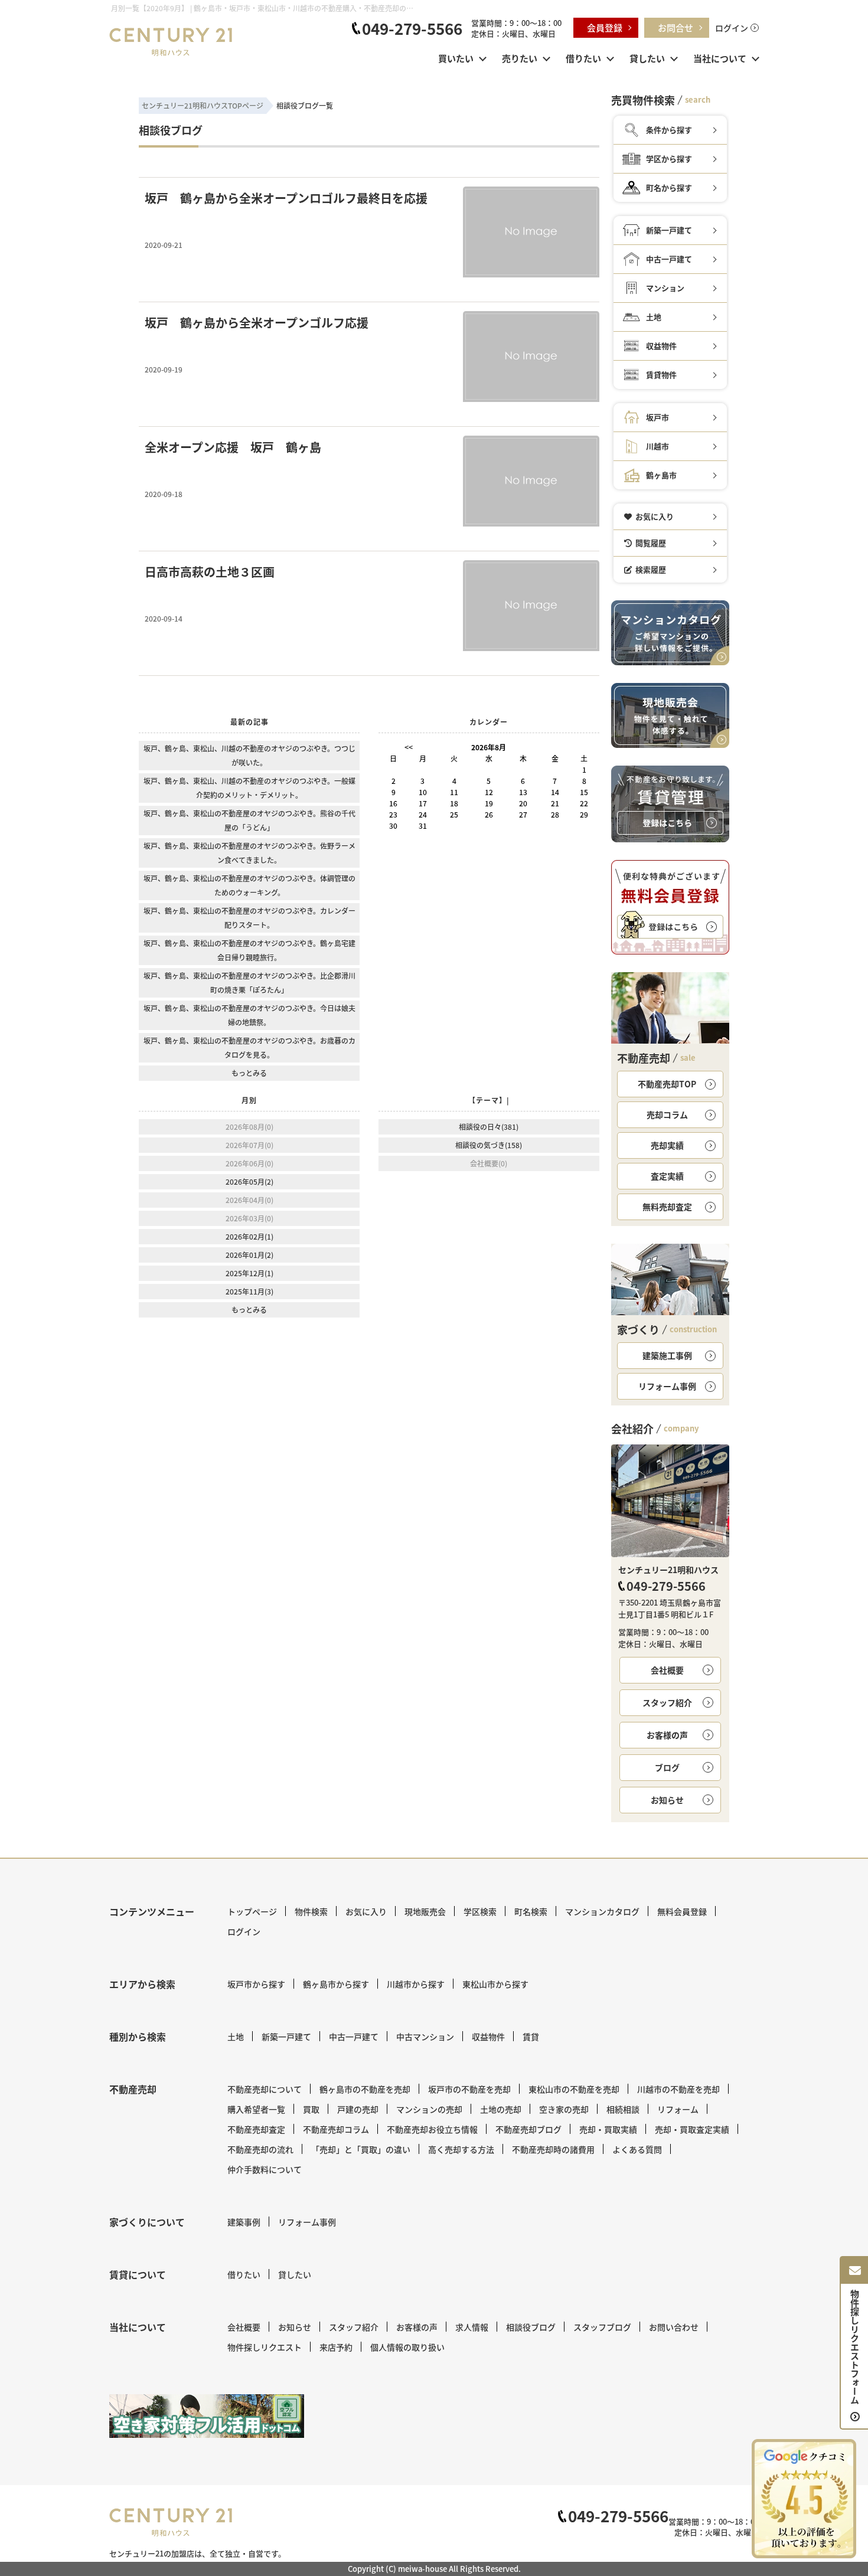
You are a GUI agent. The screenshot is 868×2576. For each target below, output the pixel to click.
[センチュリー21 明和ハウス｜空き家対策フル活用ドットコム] (207, 2416)
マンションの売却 (429, 2109)
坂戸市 (657, 417)
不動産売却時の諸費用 (553, 2149)
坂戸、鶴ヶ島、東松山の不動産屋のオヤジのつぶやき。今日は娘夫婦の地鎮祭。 (249, 1015)
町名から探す (669, 187)
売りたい (520, 58)
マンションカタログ (602, 1911)
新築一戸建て (669, 230)
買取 (311, 2109)
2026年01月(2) (249, 1255)
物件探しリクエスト (265, 2347)
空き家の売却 (564, 2109)
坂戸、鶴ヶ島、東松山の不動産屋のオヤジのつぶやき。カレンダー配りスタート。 (249, 918)
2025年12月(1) (249, 1273)
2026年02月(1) (249, 1236)
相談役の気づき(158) (489, 1145)
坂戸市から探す (256, 1984)
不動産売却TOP (667, 1084)
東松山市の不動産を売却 (574, 2089)
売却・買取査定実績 (692, 2129)
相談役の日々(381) (489, 1127)
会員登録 (605, 27)
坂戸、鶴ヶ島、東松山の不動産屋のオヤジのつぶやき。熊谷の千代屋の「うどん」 (249, 820)
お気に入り (655, 516)
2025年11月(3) (249, 1291)
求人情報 (472, 2327)
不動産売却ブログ (528, 2129)
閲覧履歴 (651, 543)
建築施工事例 (667, 1355)
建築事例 (244, 2222)
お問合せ (676, 27)
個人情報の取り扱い (407, 2347)
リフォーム (678, 2109)
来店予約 (336, 2347)
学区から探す (669, 158)
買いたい (456, 58)
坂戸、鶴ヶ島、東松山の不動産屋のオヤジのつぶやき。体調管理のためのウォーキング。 (249, 885)
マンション (665, 288)
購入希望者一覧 (256, 2109)
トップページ (252, 1911)
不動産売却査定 (256, 2129)
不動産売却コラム (336, 2129)
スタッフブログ (602, 2327)
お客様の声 (667, 1735)
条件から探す (669, 130)
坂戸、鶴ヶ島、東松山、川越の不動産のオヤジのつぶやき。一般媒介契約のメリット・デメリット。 (249, 788)
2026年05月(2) (249, 1181)
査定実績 (667, 1176)
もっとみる (249, 1073)
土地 (654, 317)
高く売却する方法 (461, 2149)
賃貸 (531, 2036)
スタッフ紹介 (667, 1702)
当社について (720, 58)
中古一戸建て (669, 259)
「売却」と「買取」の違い (361, 2149)
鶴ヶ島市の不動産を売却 (365, 2089)
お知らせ (667, 1800)
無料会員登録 (682, 1911)
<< (409, 747)
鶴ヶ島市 (661, 475)
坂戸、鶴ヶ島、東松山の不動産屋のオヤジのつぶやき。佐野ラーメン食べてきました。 (249, 853)
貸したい (647, 58)
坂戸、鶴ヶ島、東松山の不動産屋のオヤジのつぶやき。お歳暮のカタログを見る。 (249, 1047)
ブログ (667, 1767)
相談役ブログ (531, 2327)
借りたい (583, 58)
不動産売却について (265, 2089)
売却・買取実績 (608, 2129)
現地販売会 (425, 1911)
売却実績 (667, 1145)
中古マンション (425, 2036)
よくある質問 (637, 2149)
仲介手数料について (265, 2169)
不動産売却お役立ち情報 (432, 2129)
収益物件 (661, 346)
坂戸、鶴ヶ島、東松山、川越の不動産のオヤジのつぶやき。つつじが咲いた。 (249, 755)
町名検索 (531, 1911)
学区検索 (480, 1911)
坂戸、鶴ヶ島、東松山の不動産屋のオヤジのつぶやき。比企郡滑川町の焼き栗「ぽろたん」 (249, 983)
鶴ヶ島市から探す (336, 1984)
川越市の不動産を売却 (678, 2089)
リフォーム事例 (667, 1386)
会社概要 (667, 1670)
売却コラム (667, 1114)
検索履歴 (651, 569)
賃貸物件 (661, 375)
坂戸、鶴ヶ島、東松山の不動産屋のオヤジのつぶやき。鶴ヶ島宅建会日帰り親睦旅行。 (249, 950)
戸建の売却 (358, 2109)
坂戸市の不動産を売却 (469, 2089)
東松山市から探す (495, 1984)
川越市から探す (416, 1984)
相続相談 (623, 2109)
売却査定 (667, 1207)
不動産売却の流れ (260, 2149)
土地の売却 (501, 2109)
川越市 (657, 446)
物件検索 (311, 1911)
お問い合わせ (674, 2327)
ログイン (732, 28)
